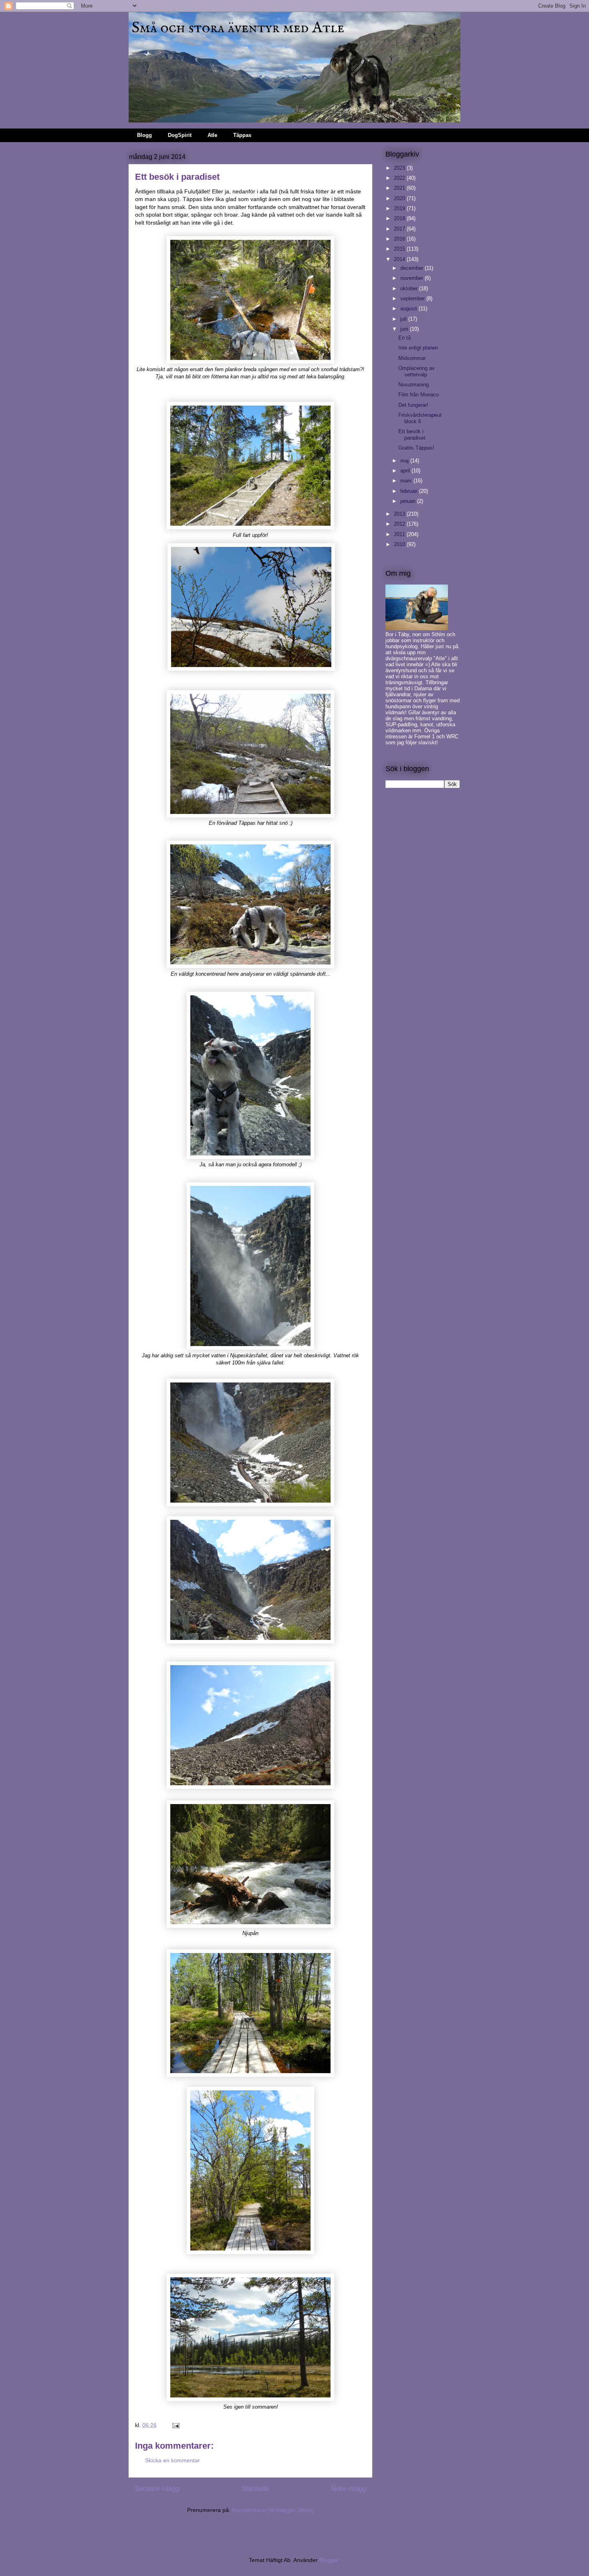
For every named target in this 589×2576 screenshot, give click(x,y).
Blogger (329, 2560)
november (413, 278)
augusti (409, 308)
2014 (400, 259)
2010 (400, 544)
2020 (400, 198)
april (406, 471)
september (413, 298)
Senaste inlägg (157, 2489)
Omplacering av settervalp (417, 371)
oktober (410, 288)
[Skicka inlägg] (175, 2425)
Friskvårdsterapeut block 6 (420, 418)
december (413, 268)
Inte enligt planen (418, 348)
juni (405, 329)
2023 (400, 168)
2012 (400, 524)
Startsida (255, 2489)
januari (409, 501)
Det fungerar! (413, 405)
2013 (400, 514)
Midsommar (412, 358)
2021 (400, 188)
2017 (400, 229)
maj (405, 461)
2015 (400, 249)
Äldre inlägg (348, 2489)
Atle (212, 135)
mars (407, 481)
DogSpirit (180, 135)
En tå (404, 338)
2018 (400, 218)
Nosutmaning (414, 385)
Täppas (242, 135)
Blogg (144, 135)
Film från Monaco (419, 395)
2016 (400, 239)
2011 (400, 534)
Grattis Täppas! (416, 448)
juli (404, 319)
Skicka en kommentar (172, 2460)
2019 (400, 208)
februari (410, 491)
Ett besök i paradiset (412, 435)
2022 (400, 178)
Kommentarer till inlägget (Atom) (273, 2510)
